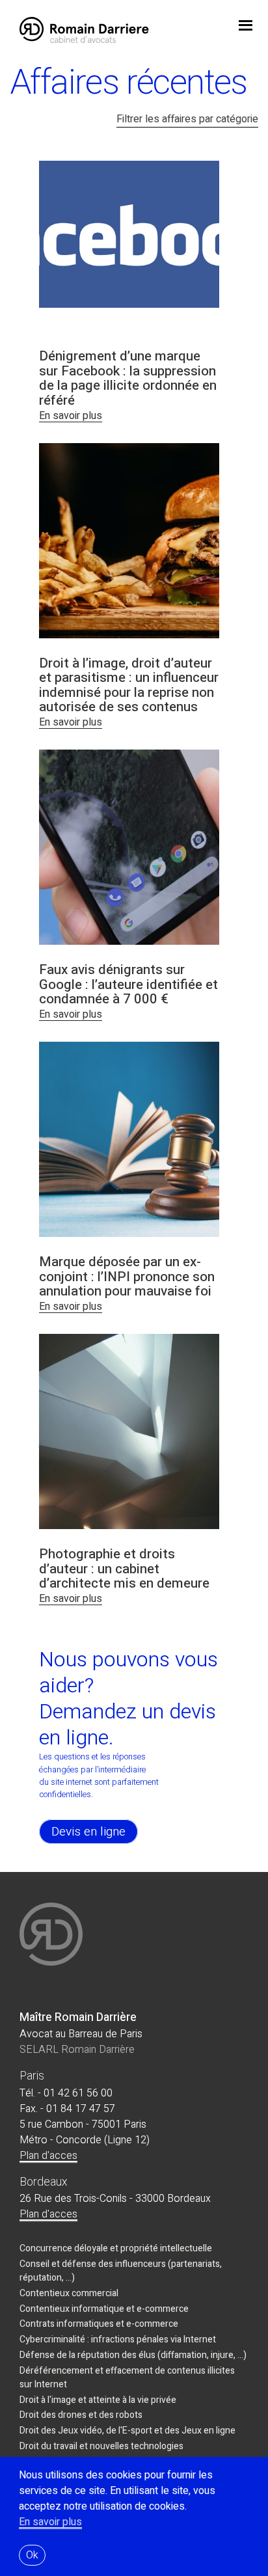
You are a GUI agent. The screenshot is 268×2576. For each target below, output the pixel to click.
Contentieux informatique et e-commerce (104, 2309)
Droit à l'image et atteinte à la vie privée (98, 2400)
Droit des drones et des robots (81, 2415)
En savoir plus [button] (50, 2522)
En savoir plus (71, 416)
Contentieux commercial (69, 2293)
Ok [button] (32, 2555)
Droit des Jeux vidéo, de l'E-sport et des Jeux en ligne (127, 2431)
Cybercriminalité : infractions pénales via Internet (118, 2339)
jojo (245, 27)
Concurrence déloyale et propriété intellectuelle (116, 2248)
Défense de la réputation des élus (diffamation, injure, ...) (133, 2355)
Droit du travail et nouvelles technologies (101, 2446)
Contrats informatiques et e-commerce (99, 2324)
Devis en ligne (88, 1832)
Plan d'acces (48, 2156)
